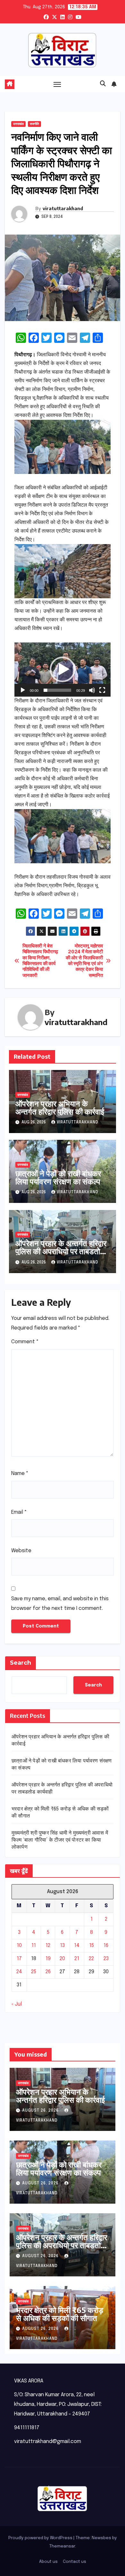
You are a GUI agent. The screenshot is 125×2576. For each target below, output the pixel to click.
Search (21, 1663)
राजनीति (34, 124)
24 (19, 1972)
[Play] (23, 690)
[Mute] (92, 690)
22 (91, 1959)
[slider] (57, 690)
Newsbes (101, 2538)
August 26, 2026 (41, 2111)
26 (48, 1972)
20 (62, 1959)
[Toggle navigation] (57, 84)
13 (62, 1946)
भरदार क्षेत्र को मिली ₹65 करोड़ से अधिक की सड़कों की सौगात (60, 2314)
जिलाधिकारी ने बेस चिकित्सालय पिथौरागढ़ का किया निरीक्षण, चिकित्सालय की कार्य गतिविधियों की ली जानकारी (40, 961)
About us (48, 2562)
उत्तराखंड (18, 124)
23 (106, 1959)
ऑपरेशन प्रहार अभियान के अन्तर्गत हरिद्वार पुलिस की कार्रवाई (60, 1107)
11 (34, 1946)
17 (19, 1959)
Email (19, 1512)
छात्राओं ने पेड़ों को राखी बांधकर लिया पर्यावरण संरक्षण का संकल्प (58, 1177)
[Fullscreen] (102, 690)
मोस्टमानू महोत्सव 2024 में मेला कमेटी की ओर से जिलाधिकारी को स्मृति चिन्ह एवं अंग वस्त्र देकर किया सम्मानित (84, 961)
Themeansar (62, 2546)
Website (21, 1551)
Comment (25, 1342)
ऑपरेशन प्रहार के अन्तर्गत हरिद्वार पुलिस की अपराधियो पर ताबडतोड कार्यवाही (61, 1251)
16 (106, 1946)
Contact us (75, 2562)
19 (48, 1959)
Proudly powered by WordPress (41, 2538)
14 (77, 1946)
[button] (103, 84)
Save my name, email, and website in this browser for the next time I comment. (60, 1604)
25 (34, 1972)
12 (48, 1946)
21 (77, 1959)
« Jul (17, 2004)
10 (19, 1946)
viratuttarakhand (63, 208)
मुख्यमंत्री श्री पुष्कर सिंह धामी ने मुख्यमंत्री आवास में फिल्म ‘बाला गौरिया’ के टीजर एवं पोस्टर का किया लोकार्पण (60, 1840)
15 (92, 1946)
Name (20, 1474)
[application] (63, 670)
